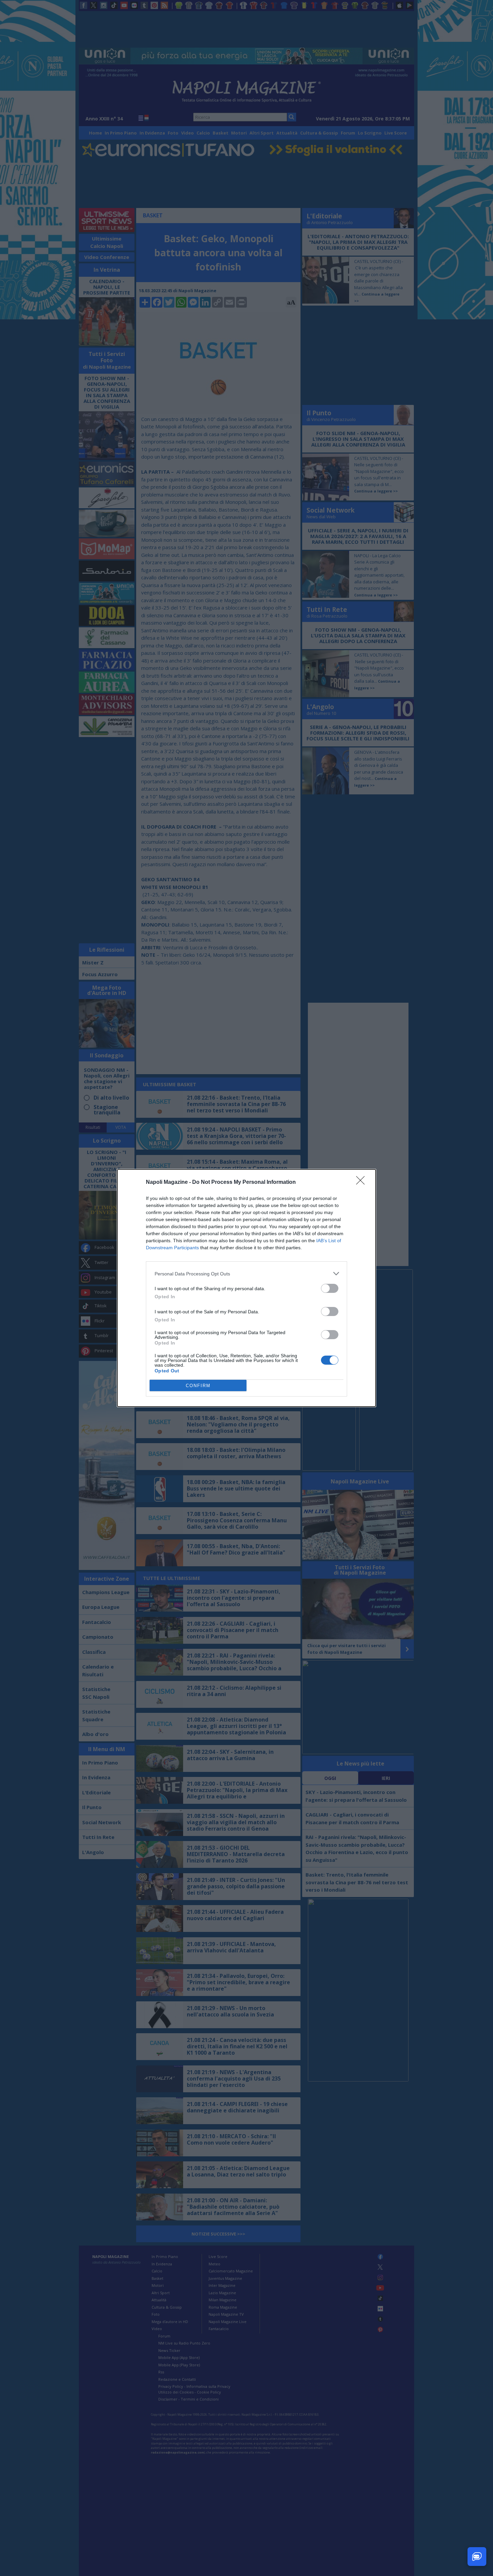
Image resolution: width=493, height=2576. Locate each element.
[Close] (363, 1182)
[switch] (330, 1288)
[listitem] (246, 1274)
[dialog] (246, 1288)
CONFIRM (198, 1386)
